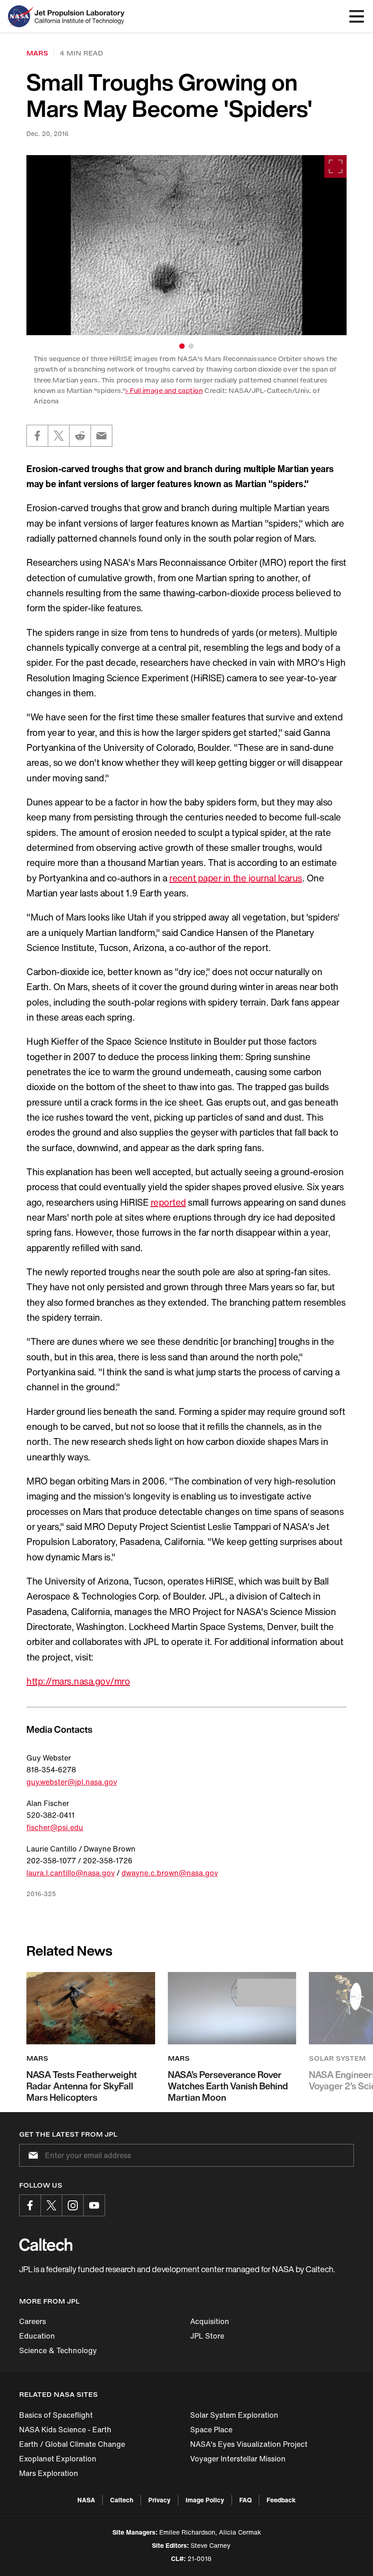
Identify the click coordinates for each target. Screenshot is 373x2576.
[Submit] (31, 2155)
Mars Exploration (49, 2473)
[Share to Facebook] (37, 436)
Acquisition (210, 2321)
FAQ (245, 2500)
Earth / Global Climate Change (72, 2444)
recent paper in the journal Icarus (236, 878)
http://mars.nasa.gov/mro (78, 1681)
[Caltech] (46, 2244)
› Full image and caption (164, 390)
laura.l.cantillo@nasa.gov (71, 1873)
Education (37, 2336)
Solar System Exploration (234, 2415)
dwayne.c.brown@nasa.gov (170, 1873)
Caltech (122, 2500)
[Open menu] (357, 16)
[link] (186, 245)
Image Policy (205, 2500)
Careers (33, 2321)
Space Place (211, 2430)
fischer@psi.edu (55, 1827)
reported (168, 1202)
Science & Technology (58, 2350)
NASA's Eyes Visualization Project (249, 2444)
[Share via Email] (101, 436)
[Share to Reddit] (80, 436)
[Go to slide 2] (191, 346)
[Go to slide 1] (182, 346)
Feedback (281, 2500)
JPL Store (207, 2336)
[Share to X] (59, 436)
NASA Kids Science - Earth (65, 2430)
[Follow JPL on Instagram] (73, 2205)
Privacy (159, 2500)
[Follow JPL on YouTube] (94, 2205)
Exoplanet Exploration (58, 2459)
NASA (86, 2500)
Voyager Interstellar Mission (238, 2459)
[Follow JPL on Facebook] (30, 2205)
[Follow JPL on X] (51, 2205)
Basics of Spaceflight (56, 2415)
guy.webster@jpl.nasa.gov (72, 1782)
